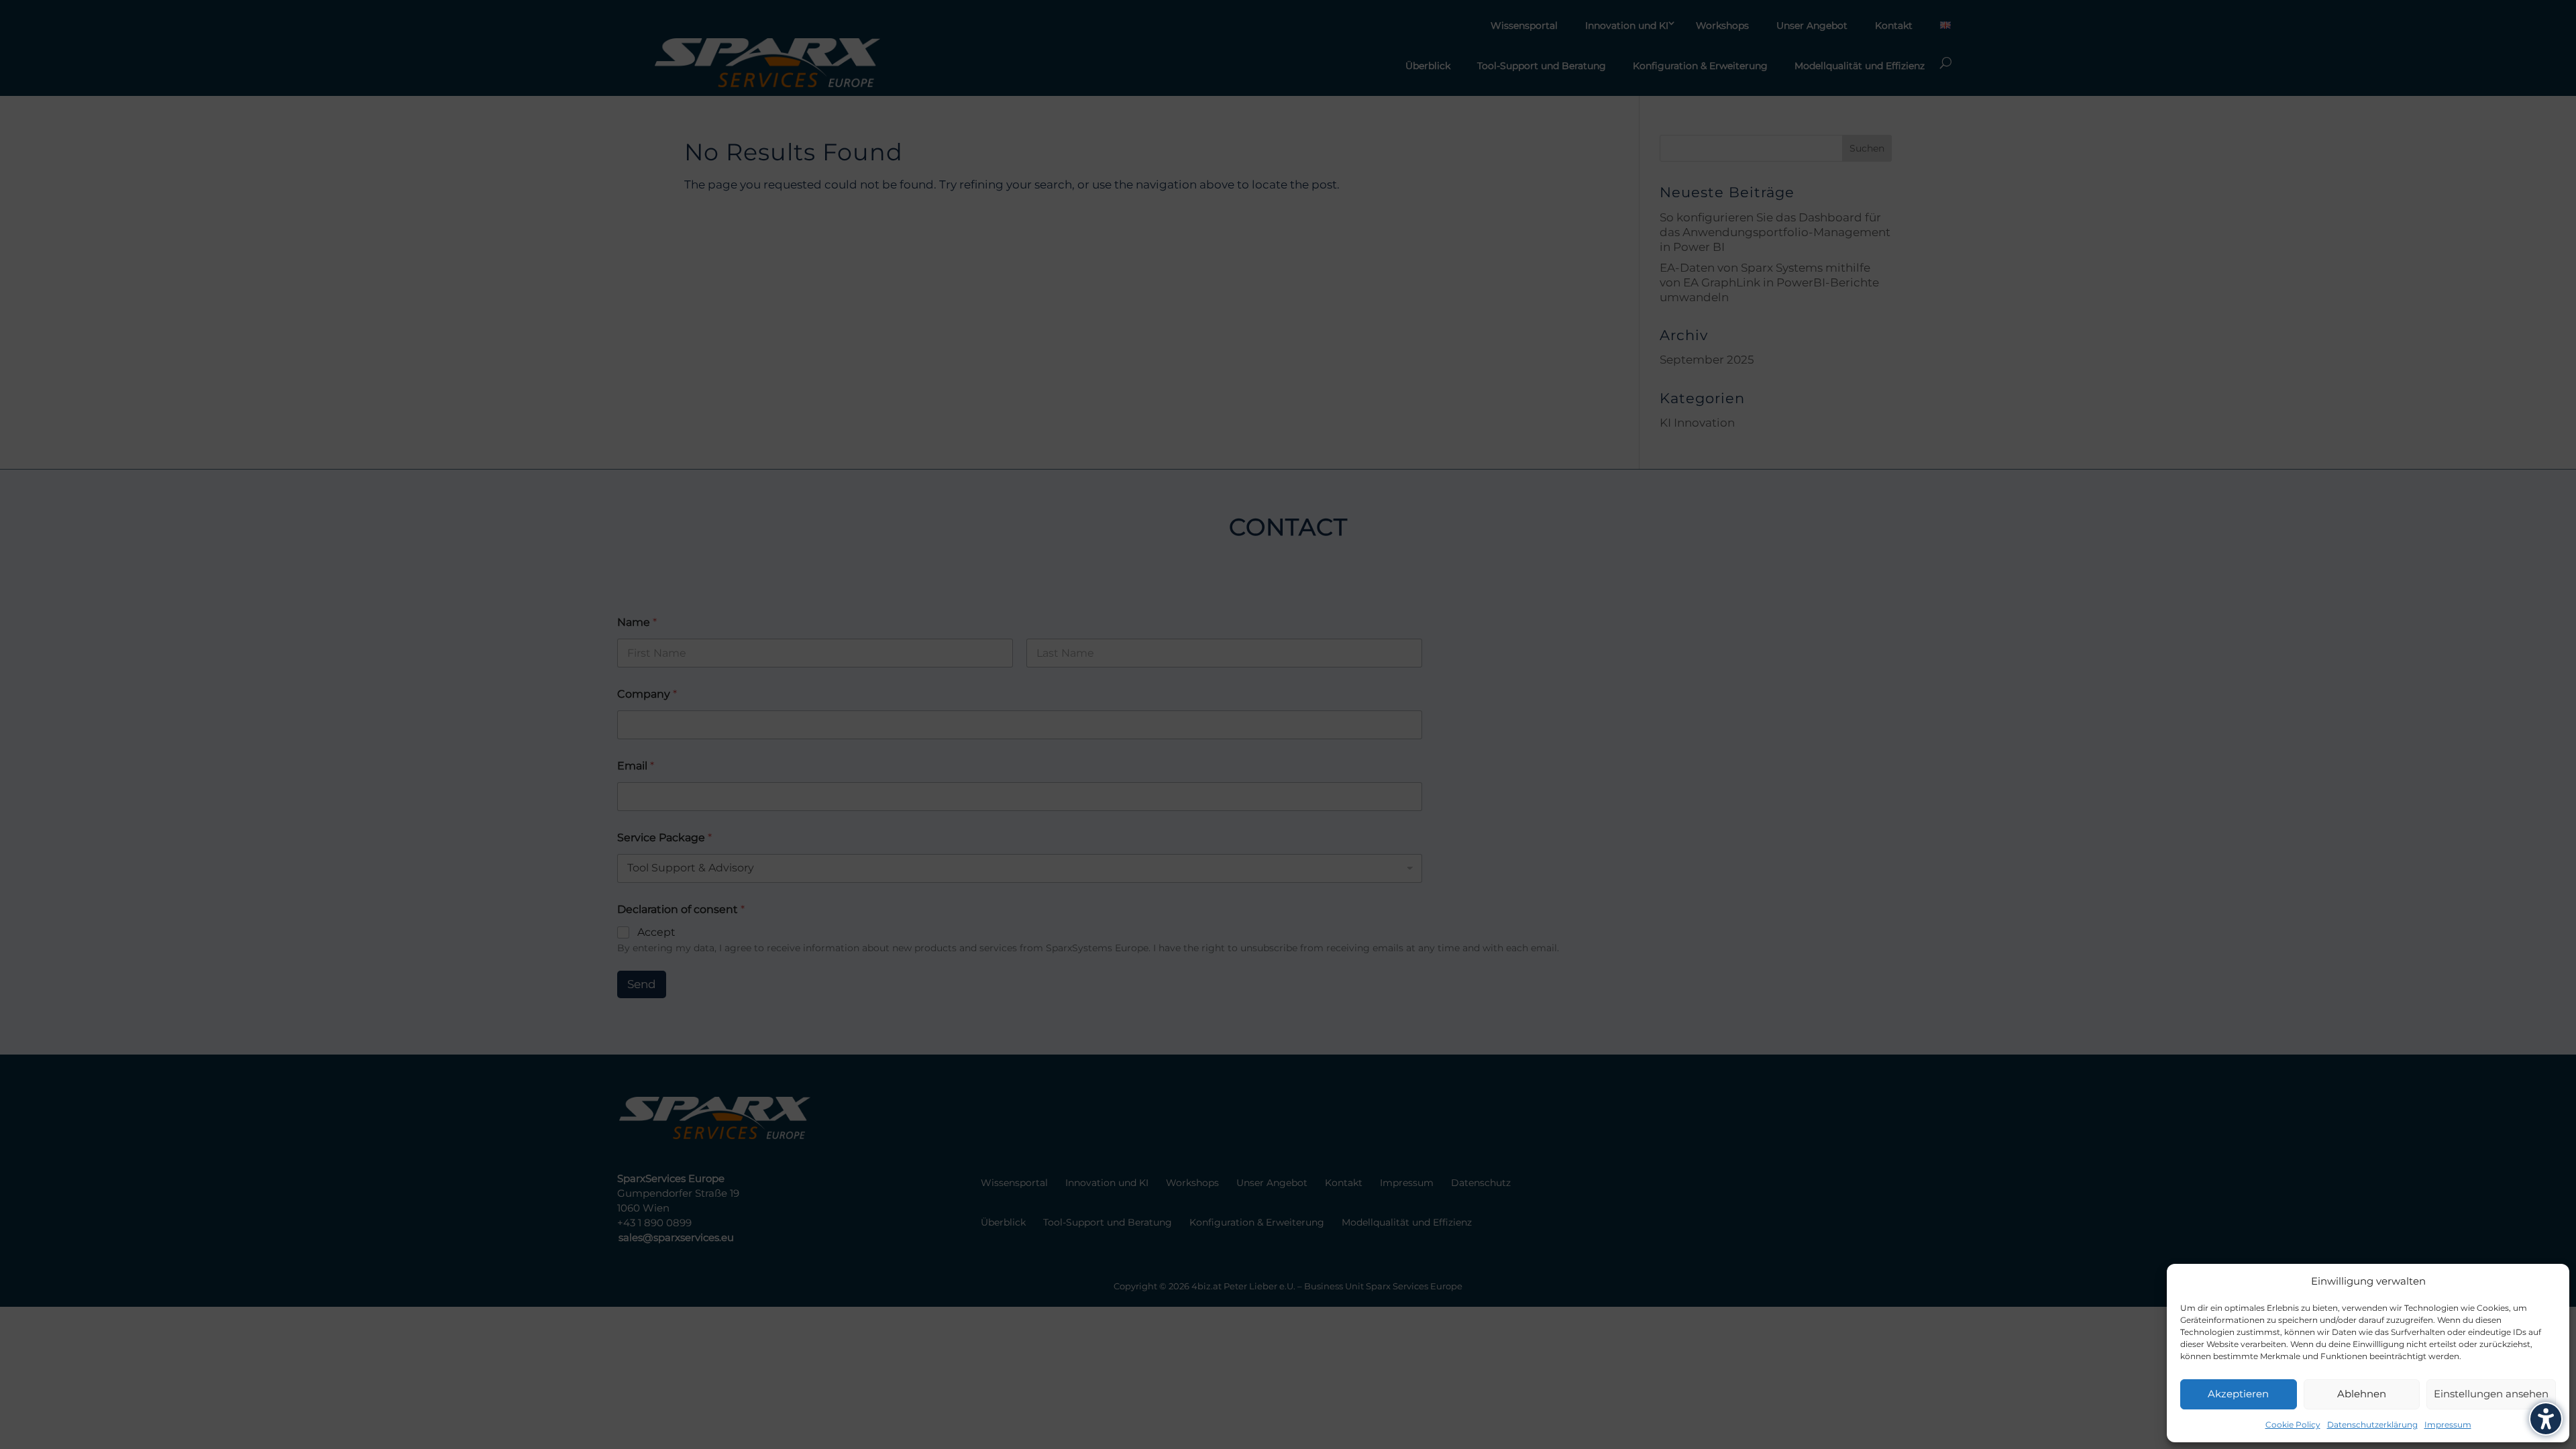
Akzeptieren (2238, 1394)
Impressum (2448, 1425)
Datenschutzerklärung (2372, 1425)
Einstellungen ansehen (2491, 1394)
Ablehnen (2362, 1394)
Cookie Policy (2293, 1425)
